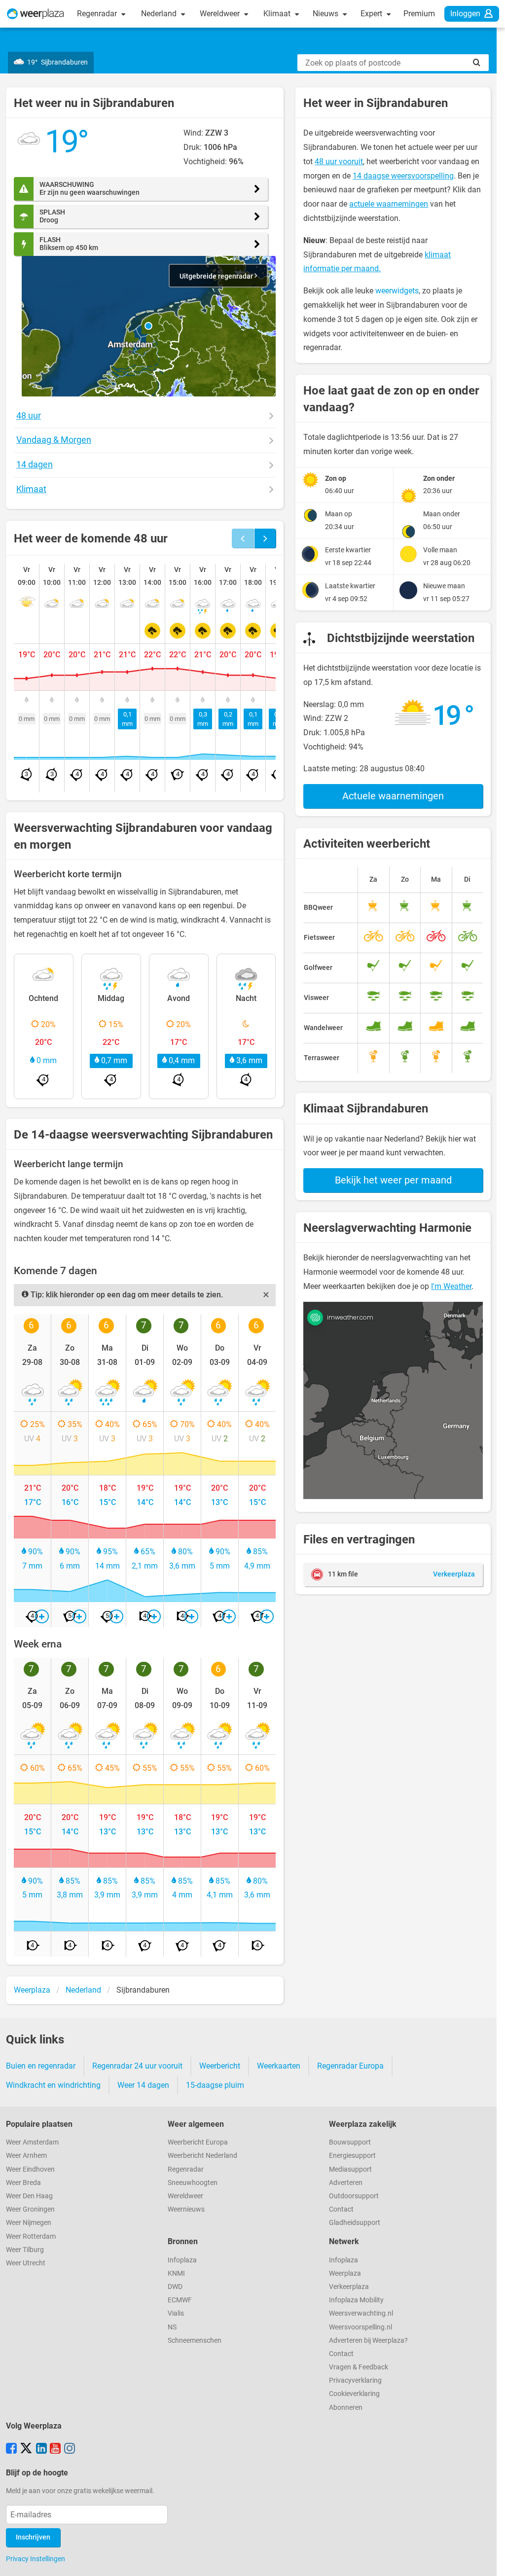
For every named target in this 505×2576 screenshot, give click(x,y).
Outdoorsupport (354, 2196)
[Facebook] (11, 2449)
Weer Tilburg (25, 2250)
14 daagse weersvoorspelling (403, 176)
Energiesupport (352, 2156)
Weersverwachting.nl (361, 2313)
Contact (341, 2209)
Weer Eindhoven (30, 2169)
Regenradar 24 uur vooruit (137, 2066)
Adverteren (346, 2183)
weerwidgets (397, 291)
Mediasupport (350, 2169)
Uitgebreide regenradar (217, 276)
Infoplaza (182, 2260)
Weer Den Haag (29, 2196)
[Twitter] (26, 2449)
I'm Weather (451, 1286)
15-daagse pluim (215, 2085)
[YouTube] (55, 2449)
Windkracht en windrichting (53, 2085)
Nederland (160, 14)
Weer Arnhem (26, 2156)
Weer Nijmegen (29, 2223)
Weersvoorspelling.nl (361, 2327)
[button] (148, 326)
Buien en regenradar (41, 2066)
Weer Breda (23, 2183)
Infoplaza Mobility (356, 2300)
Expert (372, 14)
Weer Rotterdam (31, 2236)
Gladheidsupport (355, 2223)
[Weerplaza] (36, 14)
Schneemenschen (195, 2341)
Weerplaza (345, 2273)
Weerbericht (220, 2066)
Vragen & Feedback (359, 2367)
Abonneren (346, 2408)
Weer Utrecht (26, 2263)
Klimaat (278, 14)
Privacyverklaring (355, 2380)
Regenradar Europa (350, 2066)
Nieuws (326, 14)
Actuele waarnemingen (393, 796)
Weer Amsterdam (32, 2142)
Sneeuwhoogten (193, 2183)
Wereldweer (221, 14)
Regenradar (98, 14)
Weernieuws (186, 2209)
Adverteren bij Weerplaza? (368, 2341)
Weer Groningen (30, 2209)
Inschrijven (33, 2537)
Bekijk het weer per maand (393, 1180)
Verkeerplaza (349, 2287)
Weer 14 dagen (143, 2085)
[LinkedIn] (41, 2449)
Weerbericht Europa (198, 2142)
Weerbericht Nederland (202, 2156)
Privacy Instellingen (36, 2559)
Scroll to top (489, 2560)
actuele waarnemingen (389, 204)
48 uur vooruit (339, 161)
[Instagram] (70, 2449)
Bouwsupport (350, 2142)
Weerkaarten (279, 2066)
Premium (419, 14)
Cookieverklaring (354, 2394)
